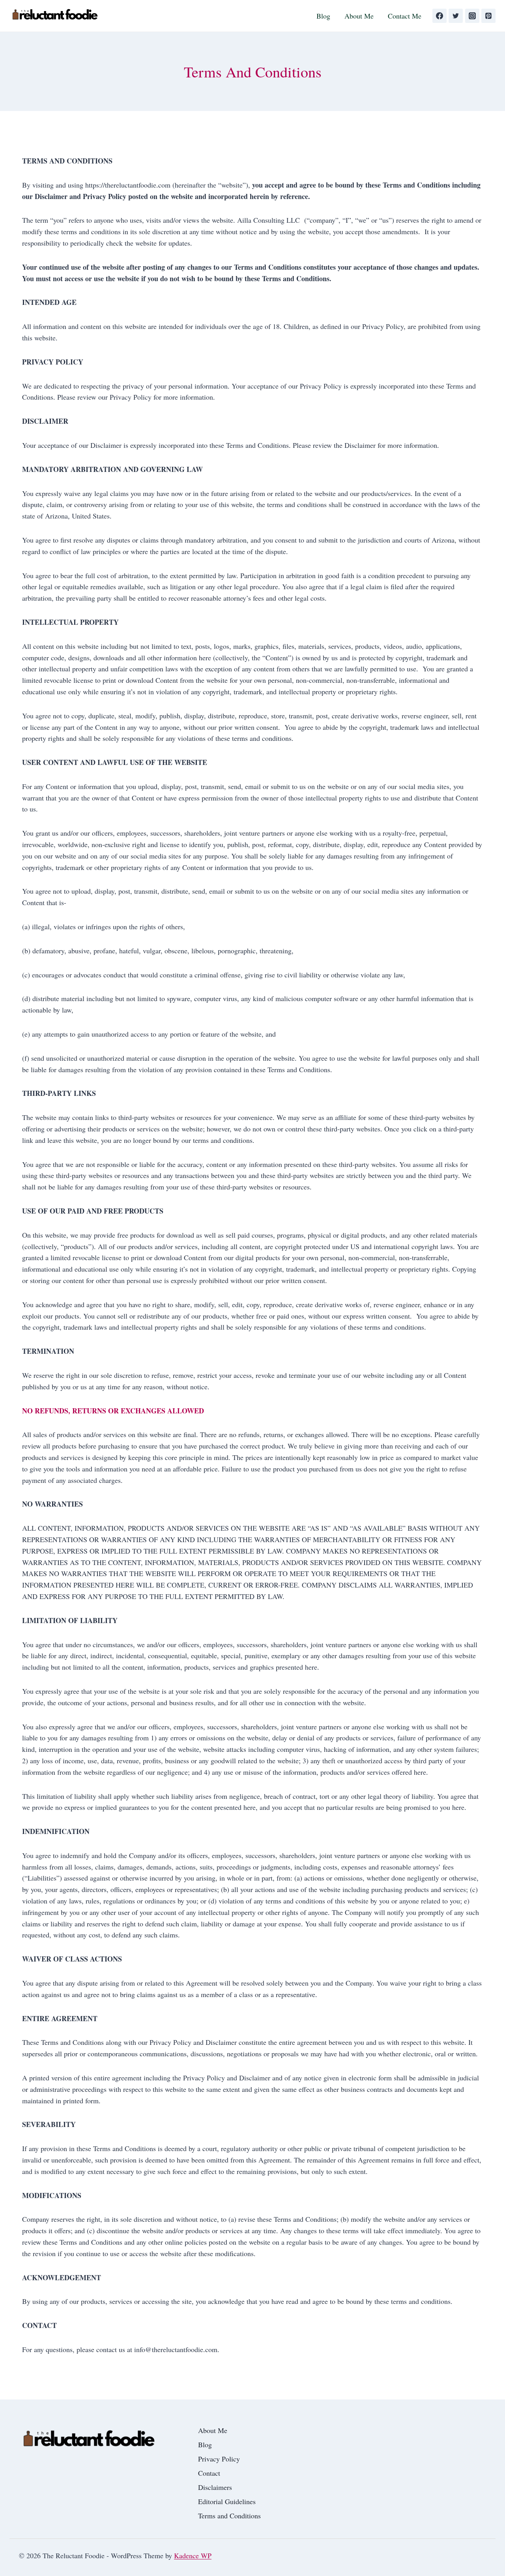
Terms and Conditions (229, 2516)
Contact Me (405, 16)
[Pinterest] (488, 16)
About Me (359, 16)
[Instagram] (472, 16)
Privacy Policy (219, 2459)
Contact (209, 2473)
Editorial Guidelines (227, 2501)
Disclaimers (215, 2487)
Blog (323, 16)
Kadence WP (193, 2555)
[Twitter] (456, 16)
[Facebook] (440, 16)
